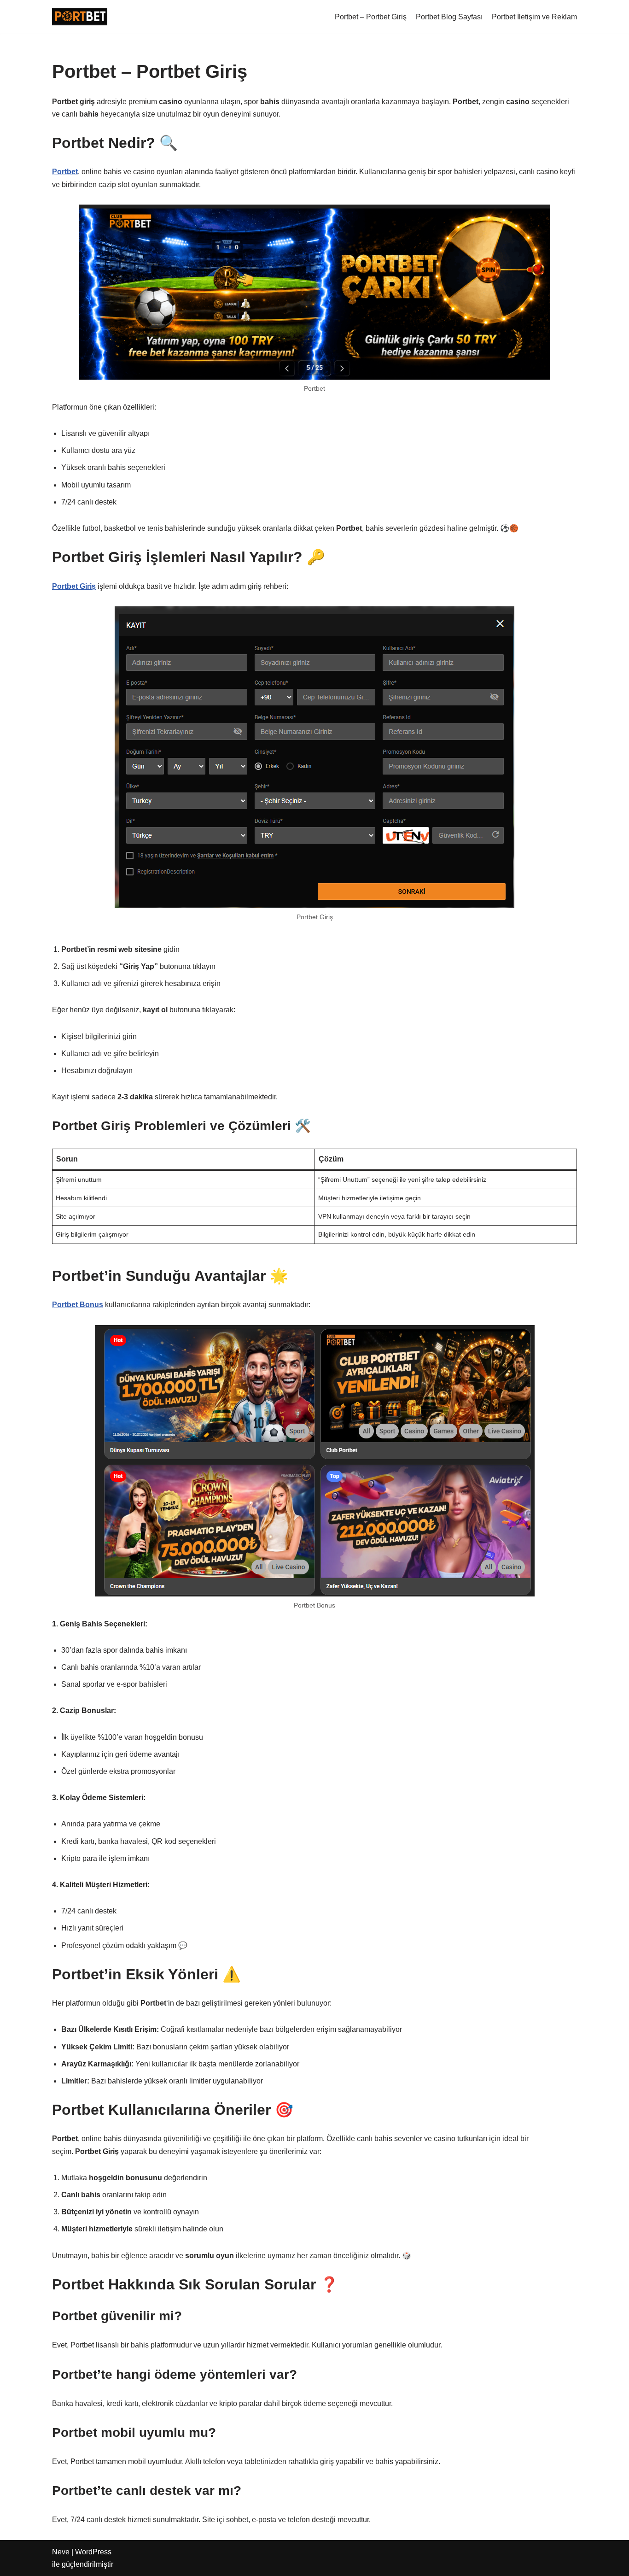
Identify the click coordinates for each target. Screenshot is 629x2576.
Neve (61, 2552)
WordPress (93, 2552)
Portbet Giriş (74, 586)
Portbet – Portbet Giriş (371, 17)
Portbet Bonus (78, 1305)
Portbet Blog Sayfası (449, 17)
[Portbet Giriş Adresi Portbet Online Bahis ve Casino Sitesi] (80, 17)
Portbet (65, 172)
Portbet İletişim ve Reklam (534, 17)
